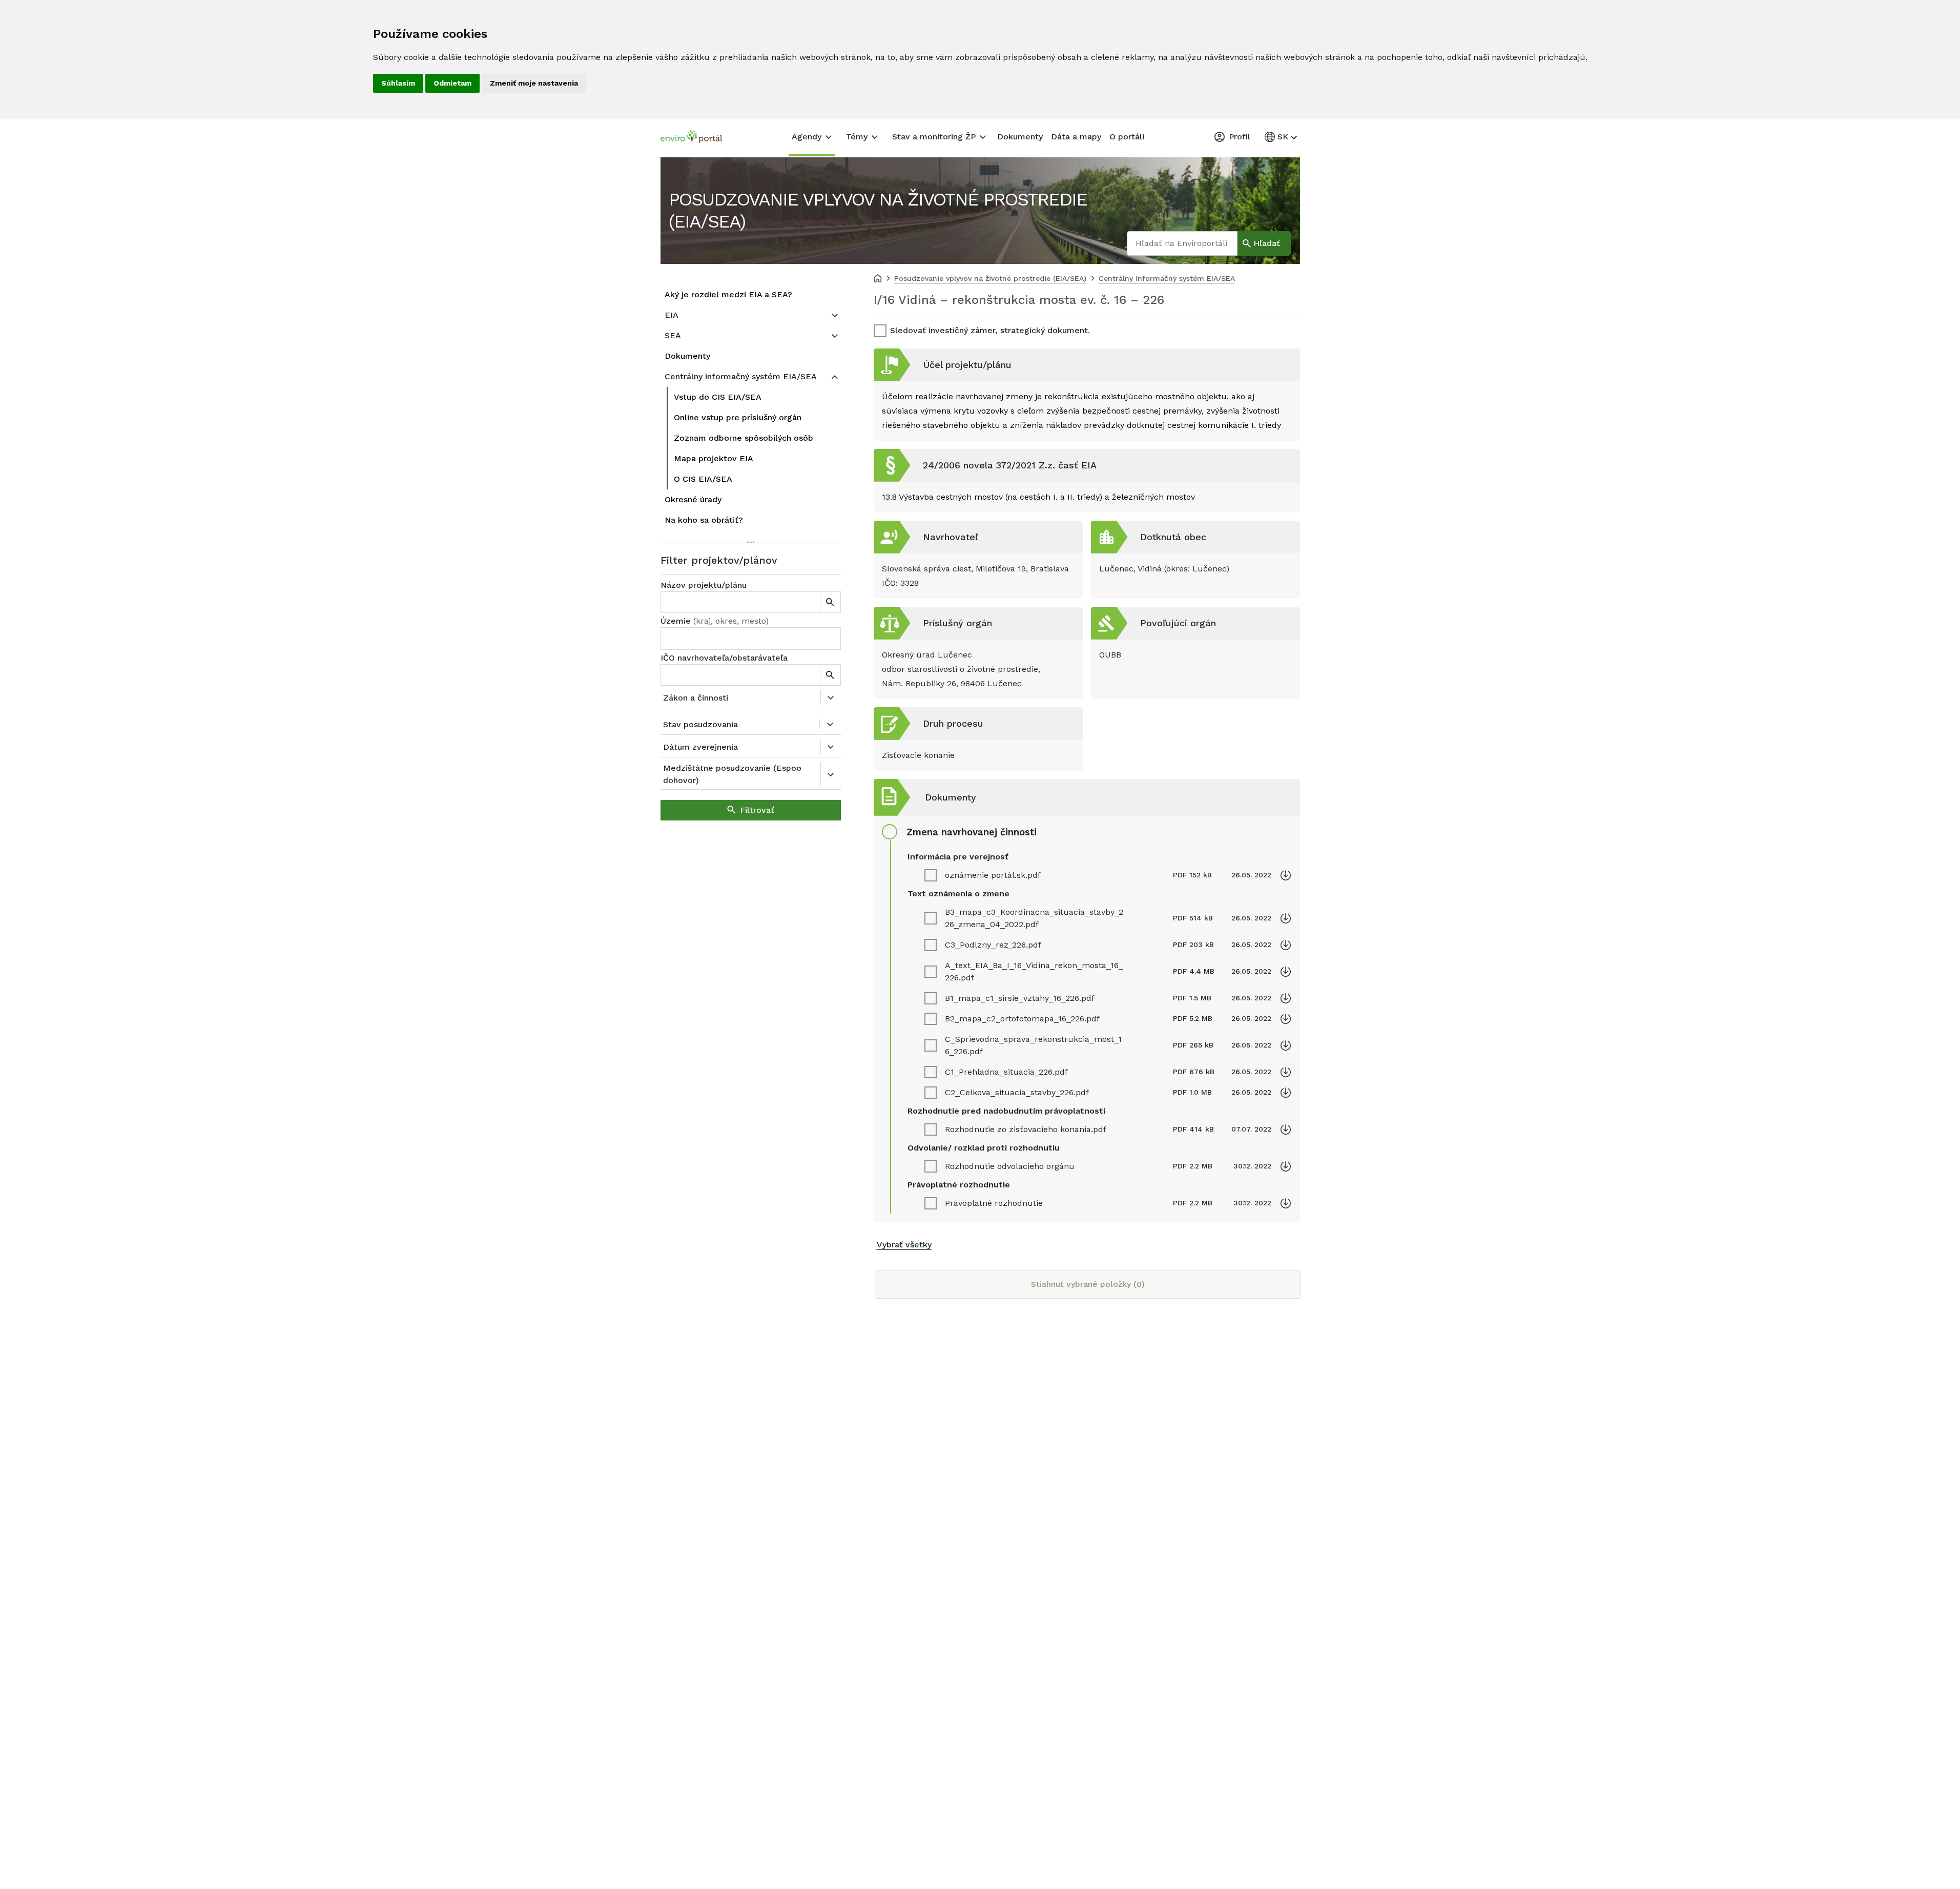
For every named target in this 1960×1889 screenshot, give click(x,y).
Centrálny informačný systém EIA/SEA (741, 376)
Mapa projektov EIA (714, 458)
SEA (673, 335)
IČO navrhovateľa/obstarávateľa (724, 658)
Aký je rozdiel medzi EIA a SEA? (728, 294)
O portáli (1127, 137)
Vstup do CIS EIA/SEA (718, 397)
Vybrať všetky (904, 1245)
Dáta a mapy (1076, 137)
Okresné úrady (693, 499)
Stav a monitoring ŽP (934, 137)
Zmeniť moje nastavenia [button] (534, 83)
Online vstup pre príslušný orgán (738, 417)
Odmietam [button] (452, 83)
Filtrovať (757, 810)
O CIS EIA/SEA (703, 479)
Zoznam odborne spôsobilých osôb (744, 438)
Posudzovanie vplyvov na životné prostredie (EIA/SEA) (878, 210)
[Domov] (878, 279)
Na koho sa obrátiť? (704, 520)
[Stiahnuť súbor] (1286, 875)
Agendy (807, 137)
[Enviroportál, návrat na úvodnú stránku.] (691, 138)
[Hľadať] (830, 602)
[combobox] (751, 639)
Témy (857, 137)
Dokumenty (1020, 137)
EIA (672, 315)
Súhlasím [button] (398, 83)
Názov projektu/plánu (704, 585)
